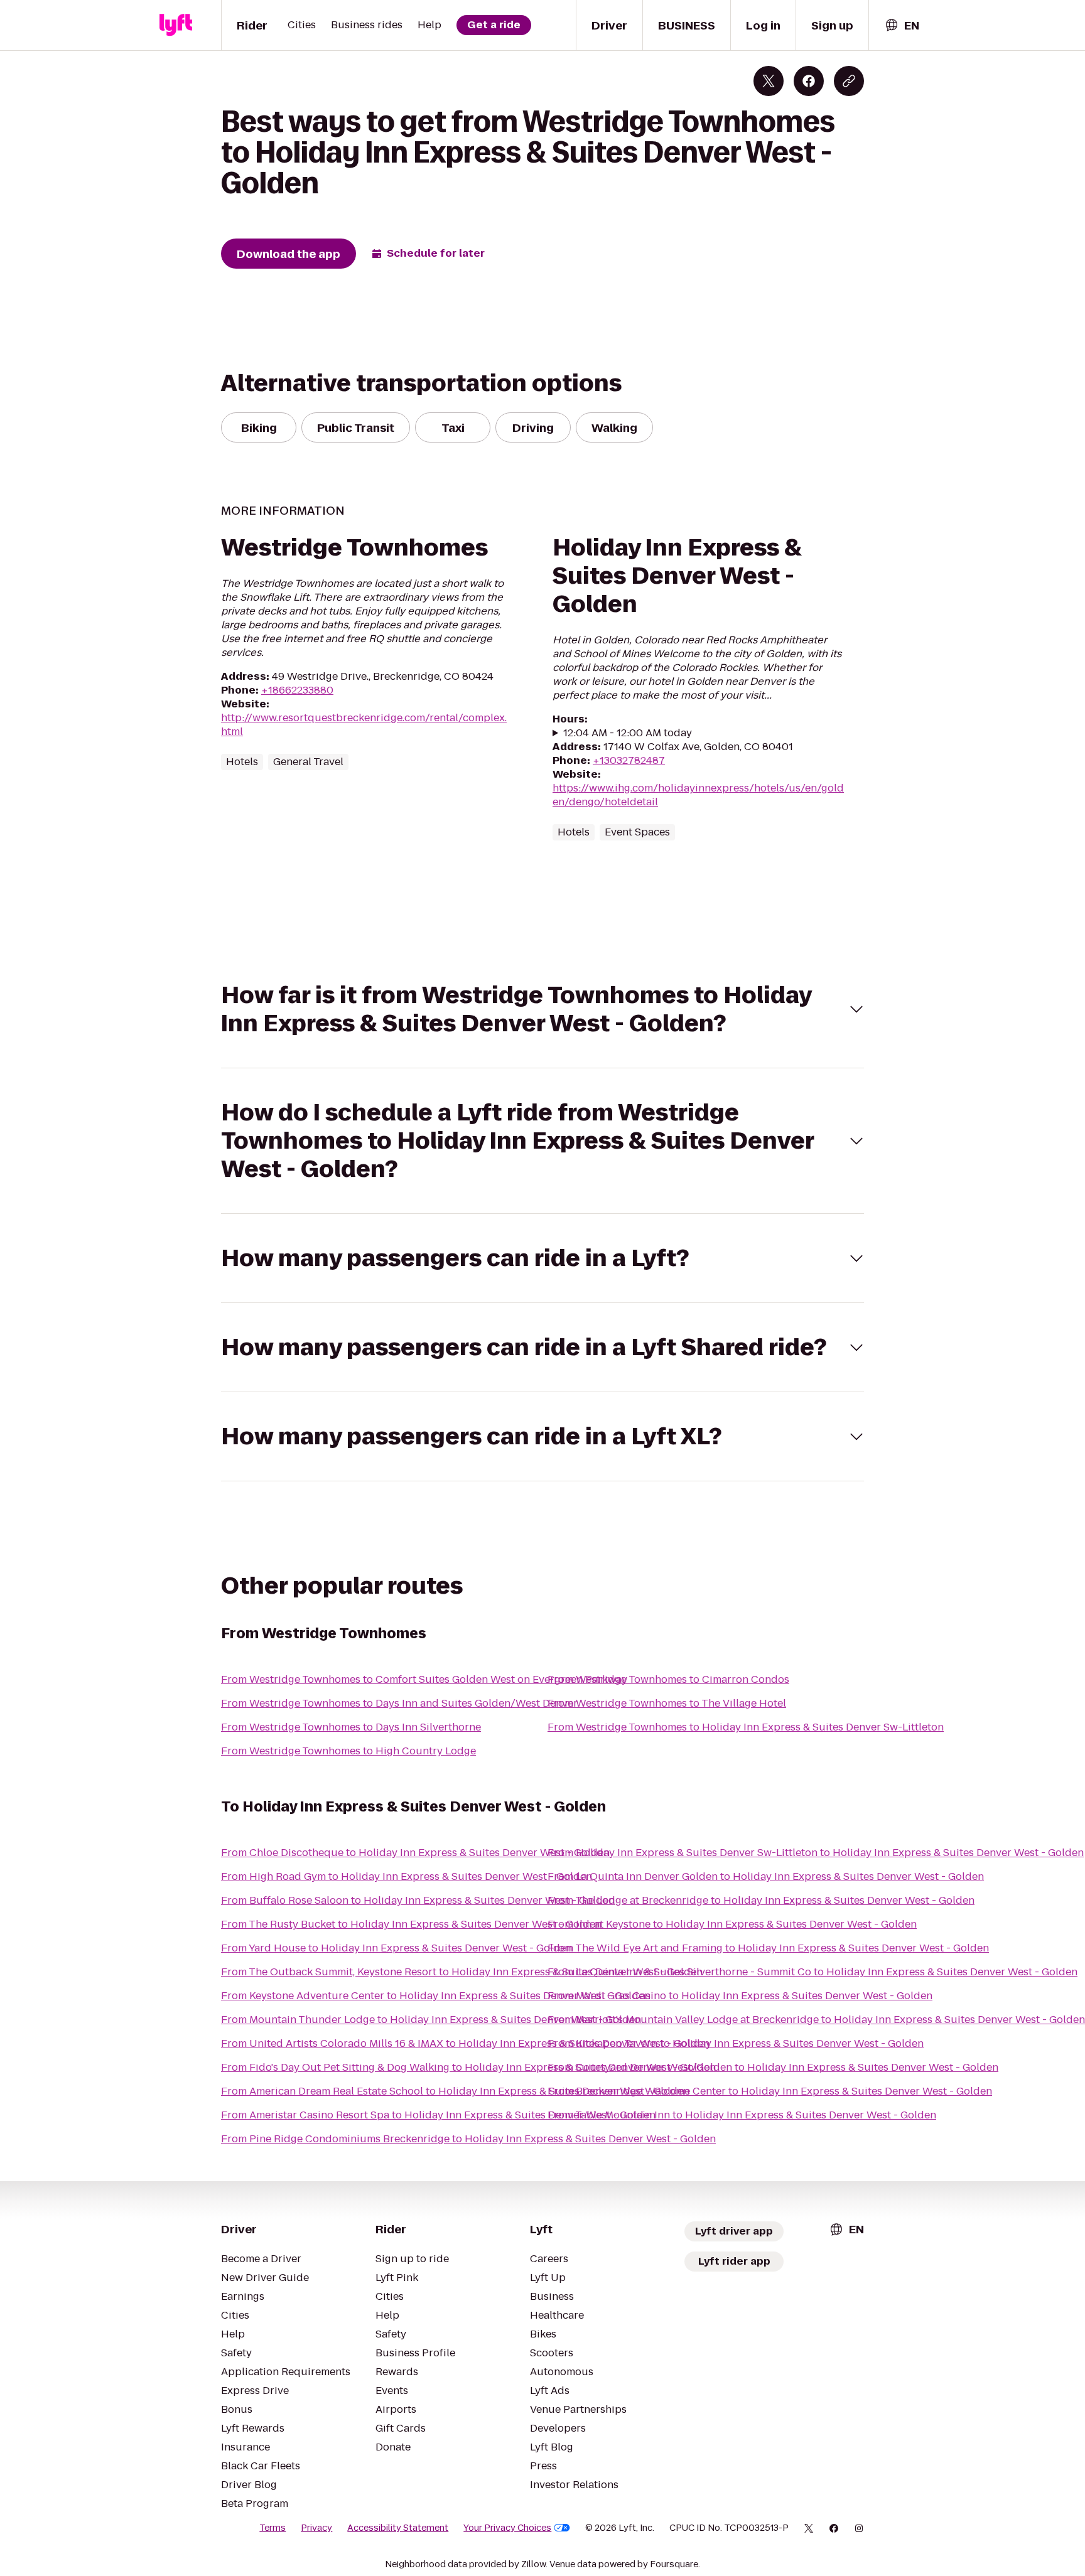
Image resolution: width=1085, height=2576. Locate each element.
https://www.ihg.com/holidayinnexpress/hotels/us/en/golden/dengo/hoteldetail (698, 795)
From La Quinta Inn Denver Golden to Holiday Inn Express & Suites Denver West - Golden (766, 1876)
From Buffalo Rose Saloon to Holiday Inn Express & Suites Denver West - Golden (418, 1900)
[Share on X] (769, 81)
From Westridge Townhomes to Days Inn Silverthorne (351, 1727)
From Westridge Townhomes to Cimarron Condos (668, 1679)
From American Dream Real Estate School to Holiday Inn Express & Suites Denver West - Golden (455, 2091)
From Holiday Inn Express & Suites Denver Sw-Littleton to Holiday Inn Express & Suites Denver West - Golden (816, 1853)
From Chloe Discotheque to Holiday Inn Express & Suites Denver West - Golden (415, 1853)
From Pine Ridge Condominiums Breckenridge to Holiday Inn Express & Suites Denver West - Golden (468, 2139)
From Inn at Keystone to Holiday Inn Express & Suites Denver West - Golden (732, 1924)
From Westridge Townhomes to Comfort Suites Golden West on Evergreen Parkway (424, 1679)
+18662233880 (297, 690)
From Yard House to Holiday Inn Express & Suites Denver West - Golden (397, 1948)
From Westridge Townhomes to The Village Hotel (667, 1703)
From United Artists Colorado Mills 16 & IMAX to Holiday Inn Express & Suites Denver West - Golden (465, 2043)
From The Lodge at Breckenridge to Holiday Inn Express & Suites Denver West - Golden (761, 1900)
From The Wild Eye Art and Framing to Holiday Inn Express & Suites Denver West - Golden (768, 1948)
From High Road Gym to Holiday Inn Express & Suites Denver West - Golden (407, 1876)
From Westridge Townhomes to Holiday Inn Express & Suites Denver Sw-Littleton (746, 1727)
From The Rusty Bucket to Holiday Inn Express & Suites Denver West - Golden (411, 1924)
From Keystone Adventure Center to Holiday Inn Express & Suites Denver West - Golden (436, 1996)
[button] (542, 1009)
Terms (273, 2528)
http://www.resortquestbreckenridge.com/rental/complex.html (364, 725)
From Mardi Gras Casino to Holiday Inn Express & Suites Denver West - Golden (740, 1996)
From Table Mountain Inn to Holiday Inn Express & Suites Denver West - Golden (742, 2115)
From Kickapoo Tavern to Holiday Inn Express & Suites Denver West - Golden (736, 2043)
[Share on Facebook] (809, 81)
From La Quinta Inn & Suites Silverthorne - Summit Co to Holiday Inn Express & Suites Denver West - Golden (812, 1972)
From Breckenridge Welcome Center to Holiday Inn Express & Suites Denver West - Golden (770, 2091)
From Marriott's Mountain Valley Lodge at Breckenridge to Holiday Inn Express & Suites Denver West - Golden (816, 2020)
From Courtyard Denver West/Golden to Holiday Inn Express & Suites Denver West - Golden (773, 2067)
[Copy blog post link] (849, 81)
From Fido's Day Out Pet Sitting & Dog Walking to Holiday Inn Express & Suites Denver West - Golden (468, 2067)
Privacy (316, 2528)
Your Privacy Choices (507, 2528)
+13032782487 (629, 760)
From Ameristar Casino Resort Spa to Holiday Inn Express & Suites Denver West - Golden (438, 2115)
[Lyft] (176, 25)
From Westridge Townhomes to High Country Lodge (348, 1751)
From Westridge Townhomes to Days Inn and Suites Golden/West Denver (399, 1703)
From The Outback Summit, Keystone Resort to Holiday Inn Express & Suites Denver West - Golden (462, 1972)
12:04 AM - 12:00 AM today (628, 733)
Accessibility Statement (398, 2528)
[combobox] (902, 25)
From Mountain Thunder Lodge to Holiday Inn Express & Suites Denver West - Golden (431, 2020)
